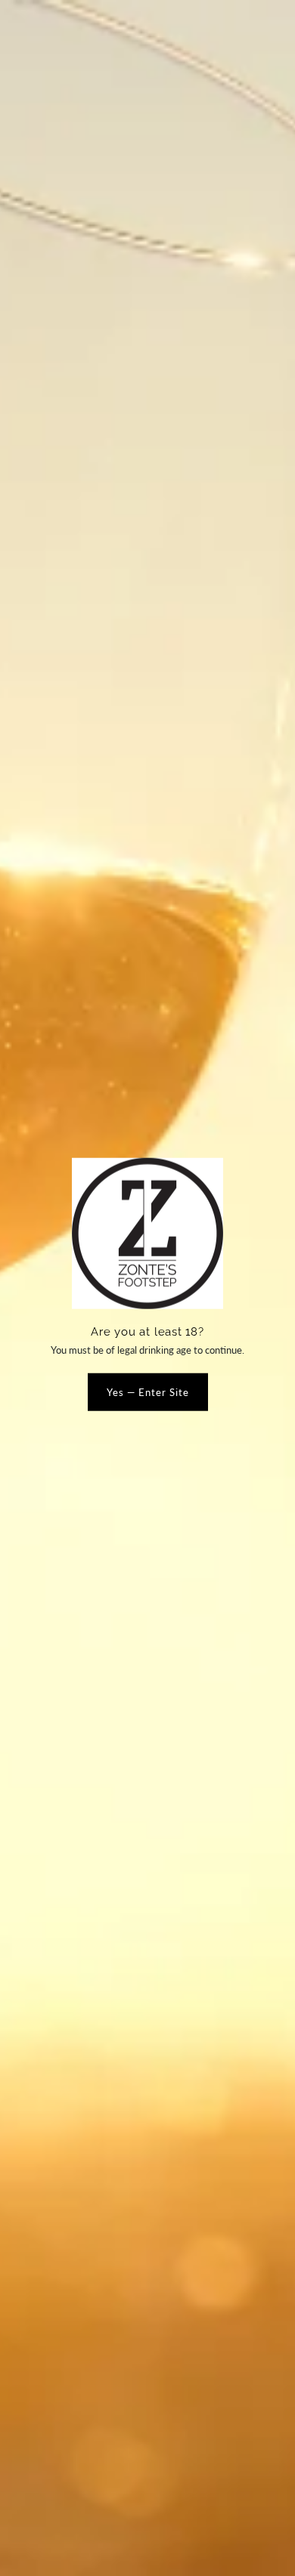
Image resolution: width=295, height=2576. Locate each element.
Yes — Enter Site (148, 1391)
